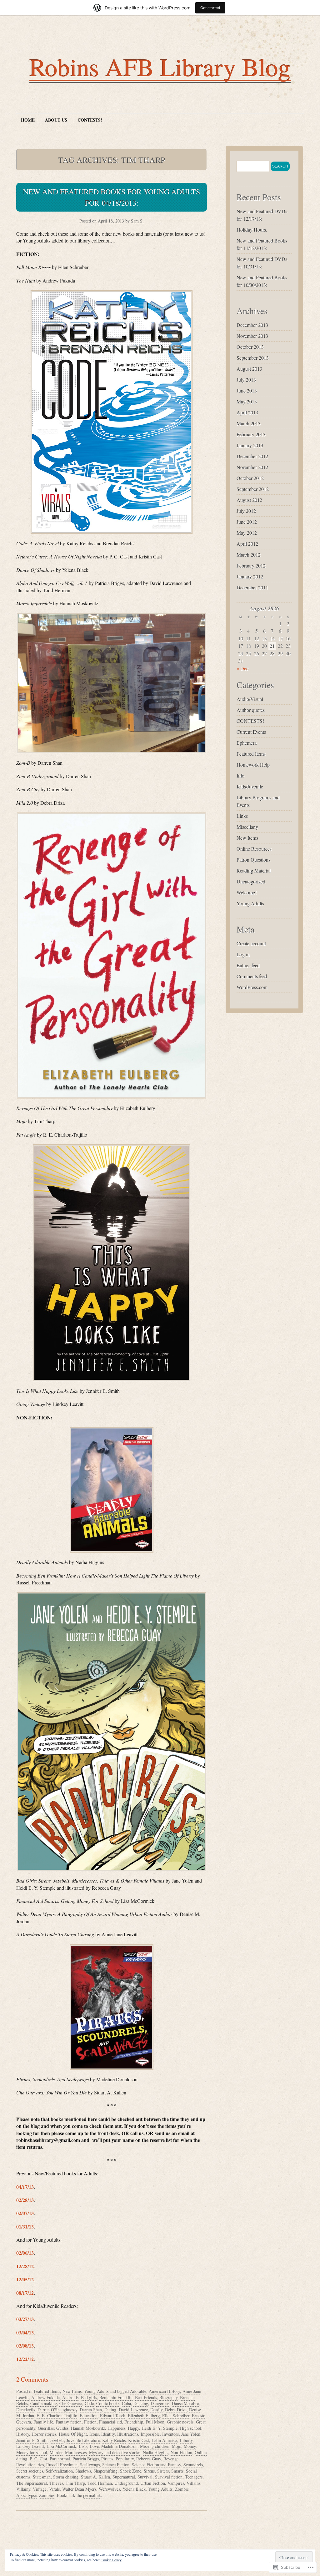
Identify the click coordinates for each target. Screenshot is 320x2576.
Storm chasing (66, 2477)
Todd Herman (100, 2483)
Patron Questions (253, 860)
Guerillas (46, 2428)
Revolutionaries (30, 2465)
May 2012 (247, 533)
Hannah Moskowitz (88, 2428)
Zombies (47, 2495)
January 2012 (250, 576)
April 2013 (247, 412)
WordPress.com (252, 987)
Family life (43, 2422)
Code (89, 2403)
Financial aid (110, 2422)
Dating (110, 2410)
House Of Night (73, 2434)
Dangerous (160, 2403)
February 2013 (251, 434)
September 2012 (253, 489)
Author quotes (251, 710)
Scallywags (90, 2465)
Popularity (125, 2459)
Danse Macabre (185, 2403)
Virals (54, 2489)
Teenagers (194, 2477)
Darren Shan (91, 2410)
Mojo (177, 2446)
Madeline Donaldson (119, 2446)
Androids (70, 2397)
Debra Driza (176, 2410)
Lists (83, 2446)
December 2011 (252, 587)
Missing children (155, 2446)
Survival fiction (169, 2477)
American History (164, 2391)
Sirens (149, 2471)
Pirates (107, 2459)
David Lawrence (133, 2410)
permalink (92, 2495)
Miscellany (247, 827)
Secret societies (30, 2471)
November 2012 (252, 467)
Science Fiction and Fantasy (156, 2465)
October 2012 (250, 478)
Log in (243, 954)
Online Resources (254, 849)
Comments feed (252, 976)
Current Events (251, 732)
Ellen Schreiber (176, 2416)
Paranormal (60, 2459)
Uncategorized (251, 881)
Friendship (134, 2422)
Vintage (40, 2489)
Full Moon (155, 2422)
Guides (62, 2428)
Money (190, 2446)
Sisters (163, 2471)
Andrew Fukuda (45, 2397)
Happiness (116, 2428)
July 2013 (246, 380)
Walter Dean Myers (79, 2489)
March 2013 (249, 423)
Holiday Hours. (252, 230)
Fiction (90, 2422)
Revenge (171, 2459)
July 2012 (246, 511)
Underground (126, 2483)
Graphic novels (180, 2422)
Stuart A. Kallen (95, 2477)
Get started (210, 8)
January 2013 (250, 445)
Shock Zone (131, 2471)
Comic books (108, 2403)
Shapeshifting (105, 2471)
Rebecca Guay (149, 2459)
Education (89, 2416)
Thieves (56, 2483)
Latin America (164, 2440)
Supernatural (124, 2477)
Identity (108, 2434)
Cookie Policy (111, 2560)
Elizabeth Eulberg (144, 2416)
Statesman (42, 2477)
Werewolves (109, 2489)
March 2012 (249, 555)
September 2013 (253, 358)
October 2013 (250, 347)
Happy (133, 2428)
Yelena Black (134, 2489)
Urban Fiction (153, 2483)
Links (242, 816)
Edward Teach (113, 2416)
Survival (145, 2477)
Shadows (83, 2471)
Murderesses (76, 2452)
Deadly (156, 2410)
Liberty (186, 2440)
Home (28, 120)
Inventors (170, 2434)
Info (240, 775)
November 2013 (252, 336)
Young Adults (96, 2391)
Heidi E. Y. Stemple (160, 2428)
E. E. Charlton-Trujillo (57, 2416)
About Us (56, 120)
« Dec (242, 668)
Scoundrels (193, 2465)
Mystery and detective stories (115, 2452)
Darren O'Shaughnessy (57, 2410)
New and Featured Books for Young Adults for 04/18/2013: (112, 197)
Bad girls (89, 2397)
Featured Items (47, 2391)
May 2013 (247, 401)
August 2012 (249, 500)
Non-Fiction (181, 2452)
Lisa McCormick (61, 2446)
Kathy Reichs (114, 2440)
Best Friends (146, 2397)
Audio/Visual (250, 699)
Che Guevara (71, 2403)
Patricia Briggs (86, 2459)
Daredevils (26, 2410)
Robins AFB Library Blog (160, 67)
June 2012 (247, 522)
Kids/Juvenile (250, 786)
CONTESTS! (90, 120)
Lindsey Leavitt (30, 2446)
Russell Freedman (62, 2465)
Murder (56, 2452)
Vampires (176, 2483)
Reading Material (254, 870)
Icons (94, 2434)
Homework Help (253, 765)
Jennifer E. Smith (32, 2440)
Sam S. (137, 221)
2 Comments (32, 2379)
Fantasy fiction (69, 2422)
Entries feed (248, 965)
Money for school (32, 2452)
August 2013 (249, 369)
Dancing (141, 2403)
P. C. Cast (38, 2459)
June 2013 (247, 390)
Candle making (44, 2403)
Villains (193, 2483)
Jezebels (57, 2440)
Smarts (177, 2471)
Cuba (126, 2403)
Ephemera (247, 743)
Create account (251, 943)
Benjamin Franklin (116, 2397)
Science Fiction (116, 2465)
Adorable (138, 2391)
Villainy (23, 2489)
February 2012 (251, 565)
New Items (72, 2391)
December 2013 (252, 325)
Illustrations (128, 2434)
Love (94, 2446)
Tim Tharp (75, 2483)
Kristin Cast (139, 2440)
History (23, 2434)
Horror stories (44, 2434)
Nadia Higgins (155, 2452)
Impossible (150, 2434)
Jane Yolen (191, 2434)
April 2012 (247, 544)
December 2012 (252, 456)
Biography (168, 2397)
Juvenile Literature (83, 2440)
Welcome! (247, 892)
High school (191, 2428)
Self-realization (59, 2471)
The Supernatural (32, 2483)
